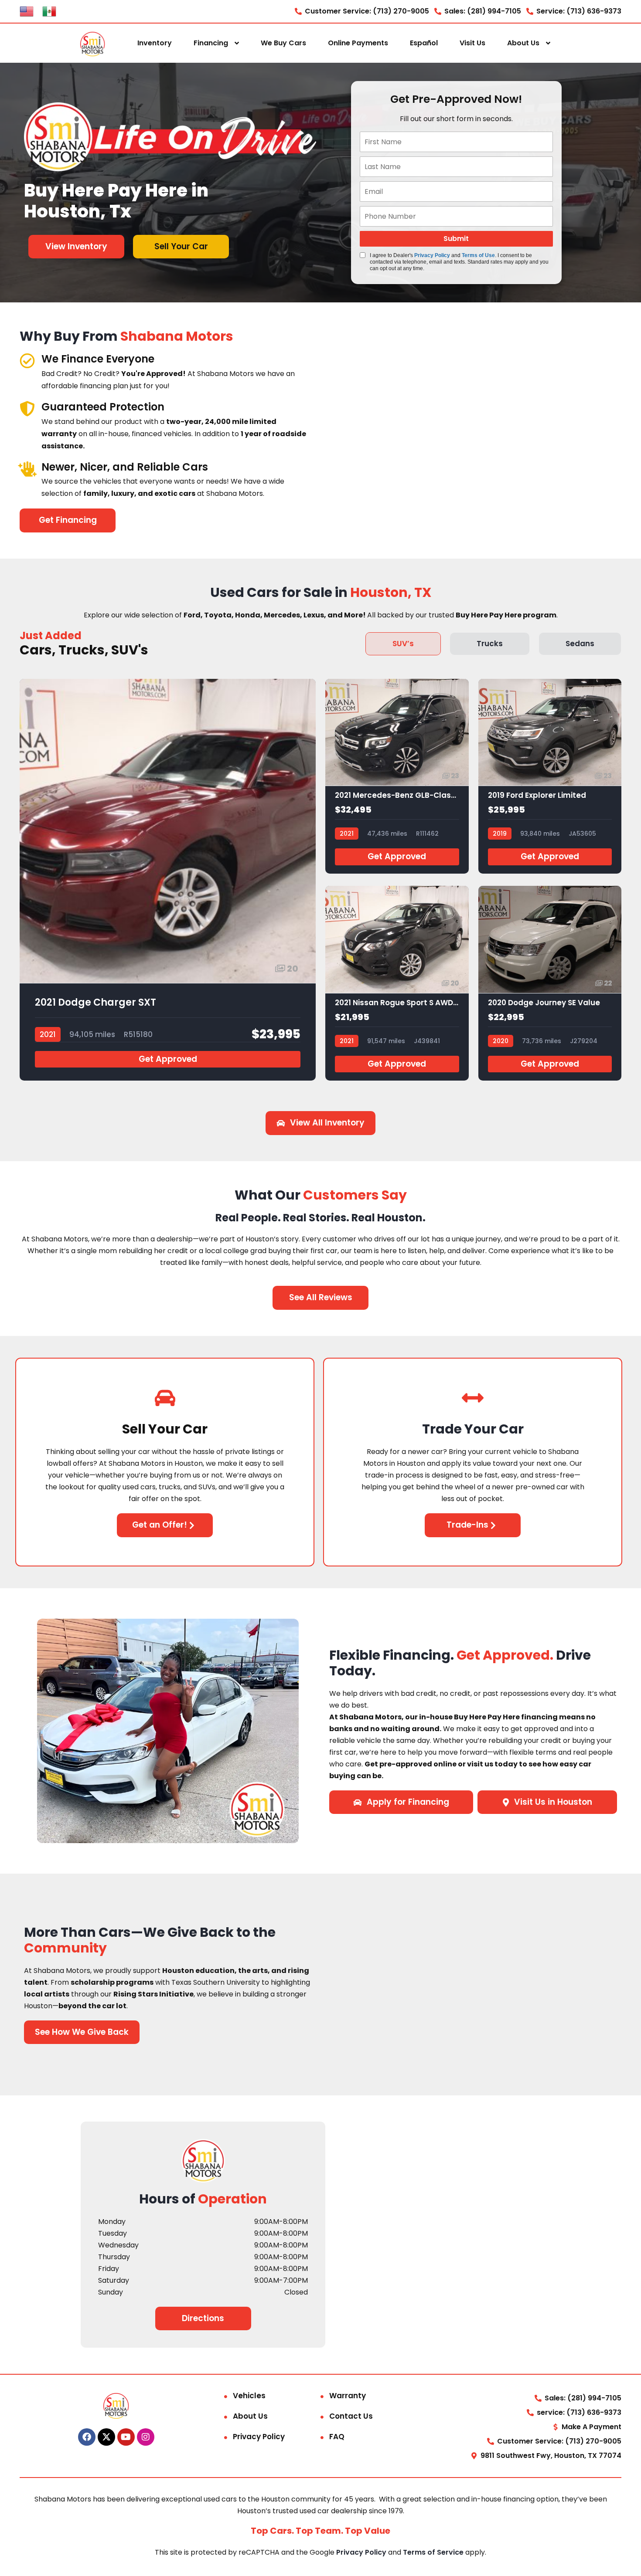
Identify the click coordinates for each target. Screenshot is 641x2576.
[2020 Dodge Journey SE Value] (550, 983)
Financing (211, 43)
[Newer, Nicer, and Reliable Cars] (27, 469)
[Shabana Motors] (92, 43)
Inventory (155, 43)
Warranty (348, 2396)
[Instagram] (146, 2437)
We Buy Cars (283, 43)
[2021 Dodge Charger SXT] (168, 880)
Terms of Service (434, 2552)
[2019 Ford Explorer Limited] (550, 776)
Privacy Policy (432, 255)
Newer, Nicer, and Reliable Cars (125, 467)
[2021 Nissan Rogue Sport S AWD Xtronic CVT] (397, 983)
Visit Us (472, 43)
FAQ (337, 2437)
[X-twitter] (106, 2437)
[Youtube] (126, 2437)
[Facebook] (87, 2437)
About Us (523, 43)
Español (424, 43)
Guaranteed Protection (103, 407)
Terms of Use (478, 255)
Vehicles (249, 2396)
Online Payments (358, 43)
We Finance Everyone (98, 359)
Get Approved (168, 1059)
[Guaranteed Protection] (27, 408)
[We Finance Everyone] (27, 361)
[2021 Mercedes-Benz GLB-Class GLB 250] (397, 776)
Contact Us (351, 2416)
